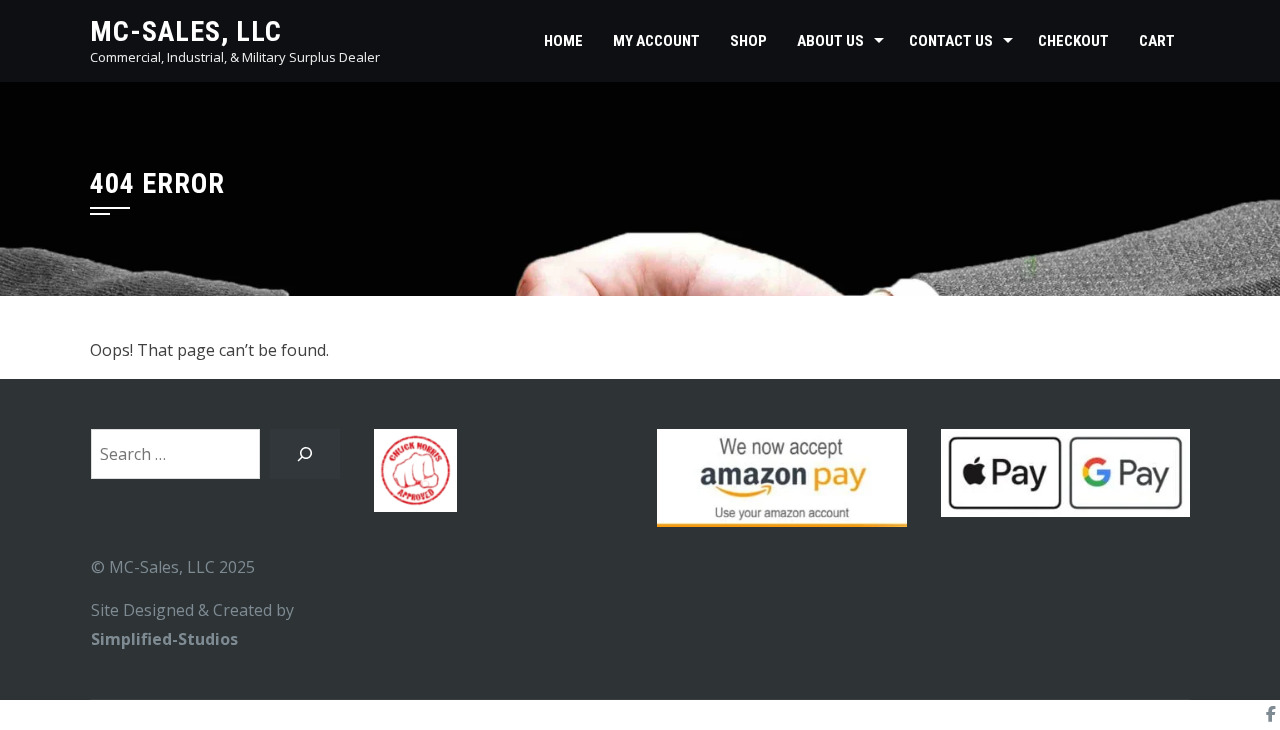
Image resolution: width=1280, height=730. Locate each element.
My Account (656, 41)
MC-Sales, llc (186, 31)
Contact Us (951, 41)
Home (563, 41)
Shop (748, 41)
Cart (1157, 41)
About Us (830, 41)
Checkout (1073, 41)
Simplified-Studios (164, 639)
